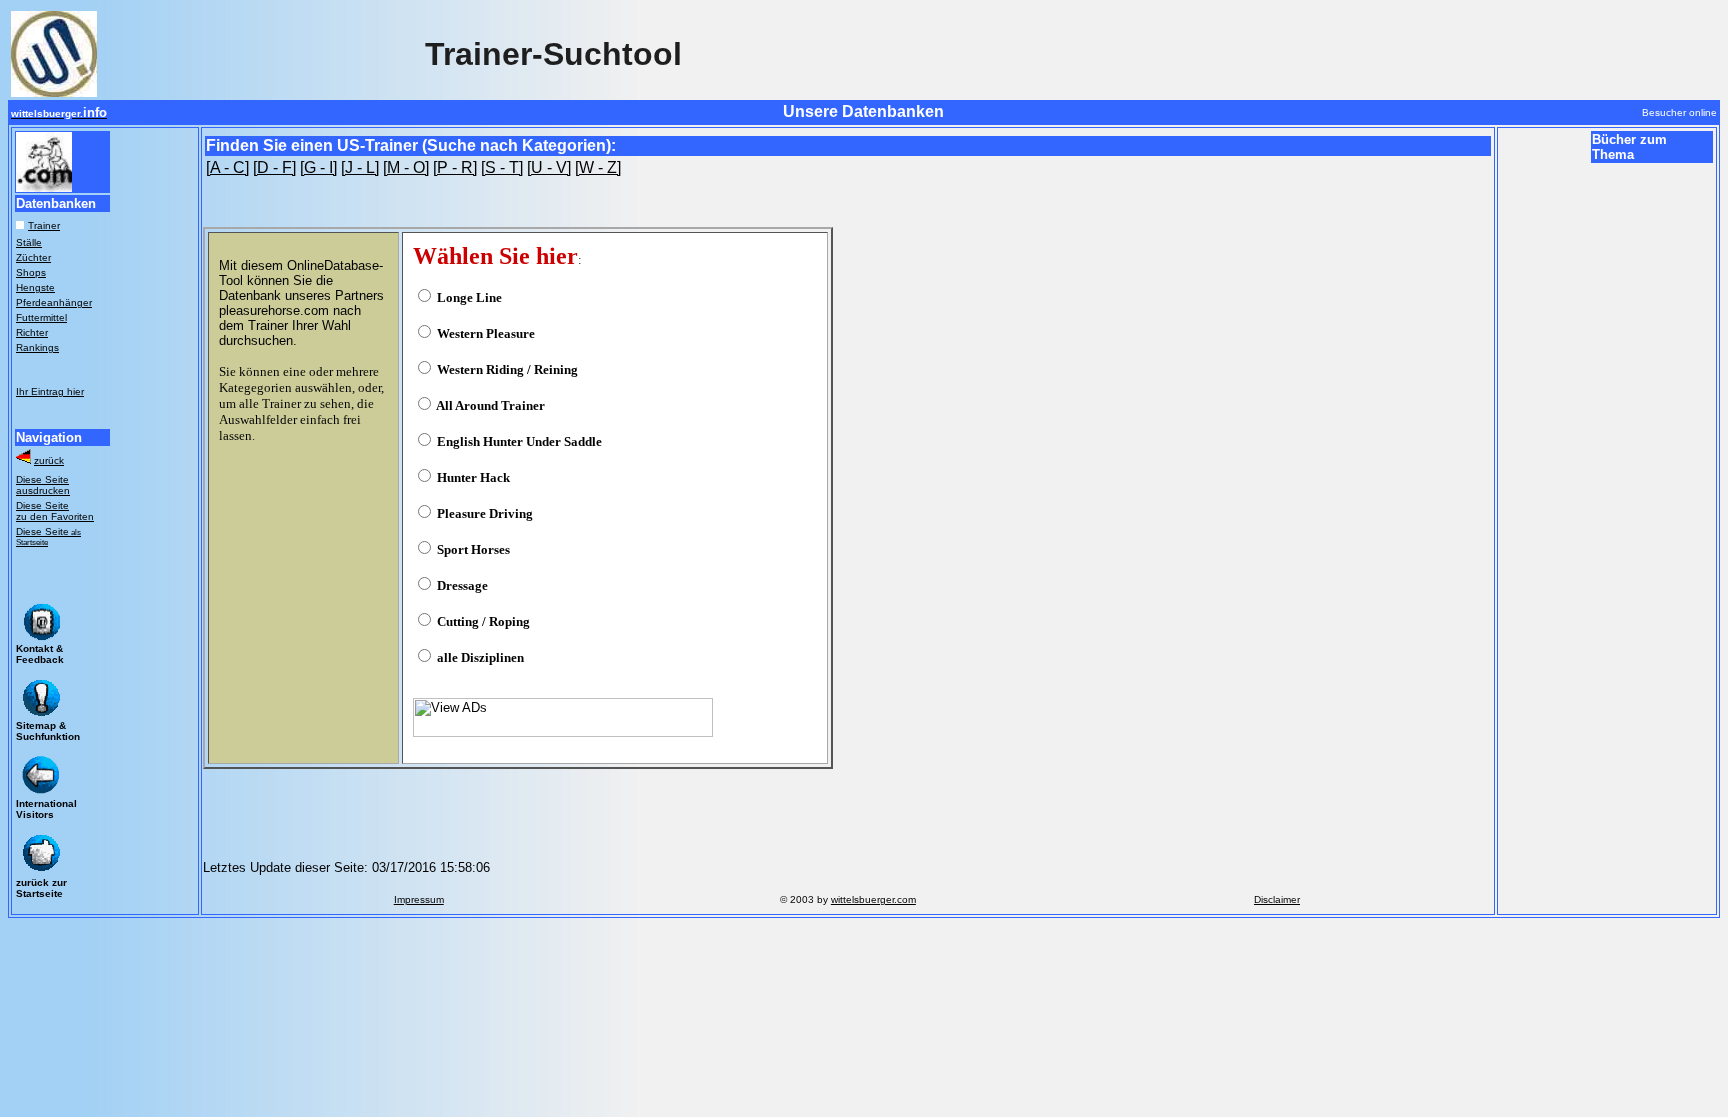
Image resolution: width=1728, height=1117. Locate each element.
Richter (32, 332)
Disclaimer (1277, 899)
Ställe (29, 242)
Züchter (33, 257)
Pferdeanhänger (54, 302)
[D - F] (274, 167)
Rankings (37, 347)
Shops (31, 272)
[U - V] (549, 167)
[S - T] (502, 167)
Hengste (35, 287)
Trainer (44, 225)
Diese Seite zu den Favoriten (55, 511)
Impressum (419, 899)
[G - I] (318, 167)
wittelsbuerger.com (873, 899)
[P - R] (455, 167)
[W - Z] (598, 167)
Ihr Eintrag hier (50, 391)
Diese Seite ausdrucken (43, 485)
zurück (49, 460)
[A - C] (227, 167)
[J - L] (360, 167)
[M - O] (406, 167)
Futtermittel (41, 317)
